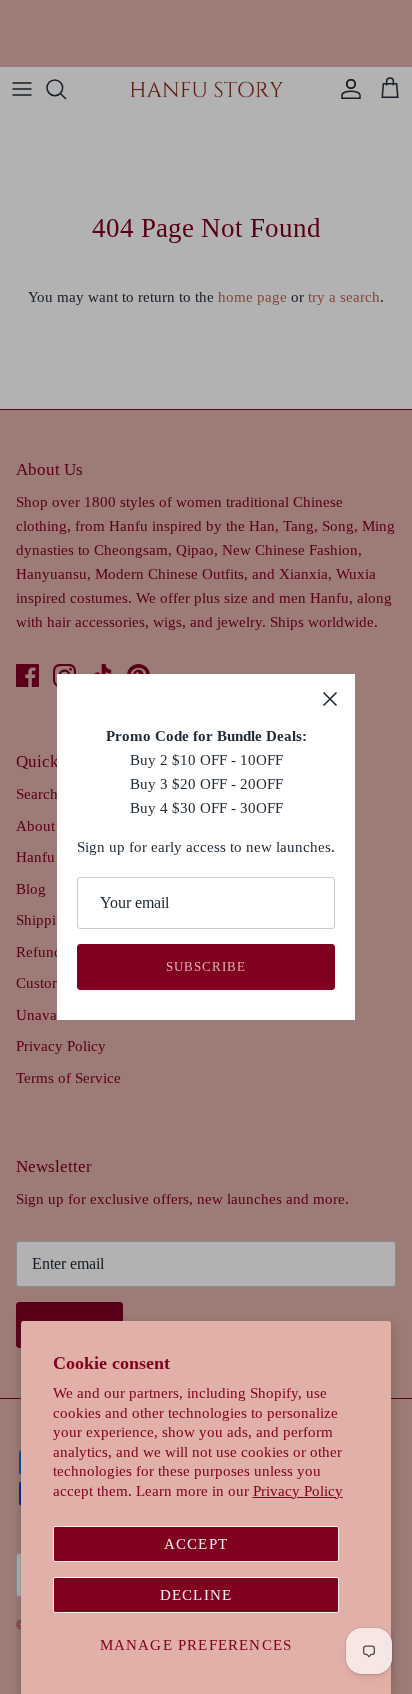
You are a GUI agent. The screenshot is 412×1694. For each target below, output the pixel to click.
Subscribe (206, 966)
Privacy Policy (298, 1491)
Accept (196, 1544)
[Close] (330, 699)
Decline (196, 1595)
